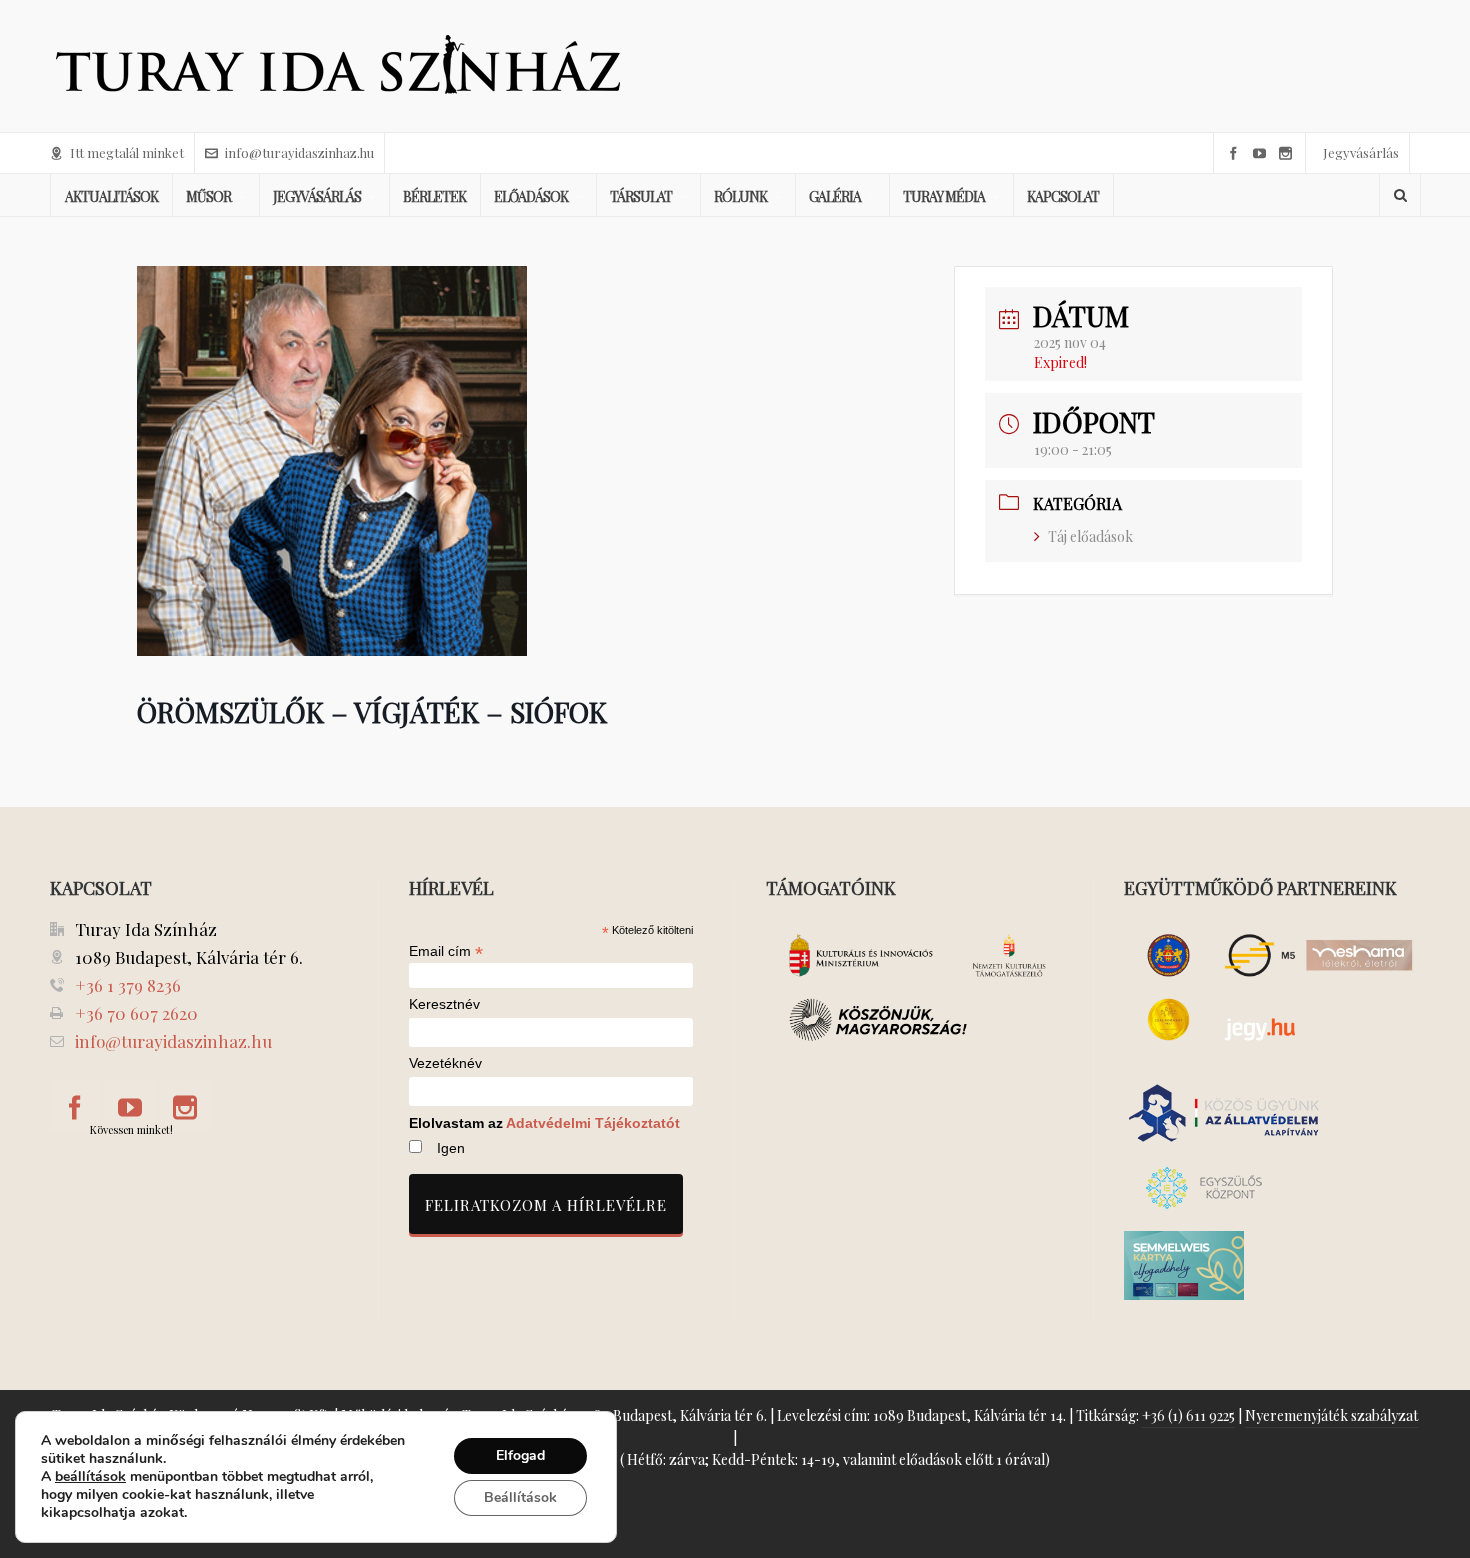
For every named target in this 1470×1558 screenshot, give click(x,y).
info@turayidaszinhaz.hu (299, 152)
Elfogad (520, 1455)
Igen (451, 1148)
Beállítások (520, 1497)
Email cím (446, 951)
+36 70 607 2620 (136, 1013)
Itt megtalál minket (127, 152)
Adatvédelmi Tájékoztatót (593, 1123)
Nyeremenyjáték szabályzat (1331, 1415)
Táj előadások (1090, 536)
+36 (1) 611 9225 (1188, 1415)
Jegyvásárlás (1361, 152)
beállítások (90, 1477)
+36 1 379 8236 (128, 985)
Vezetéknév (445, 1063)
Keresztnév (444, 1004)
